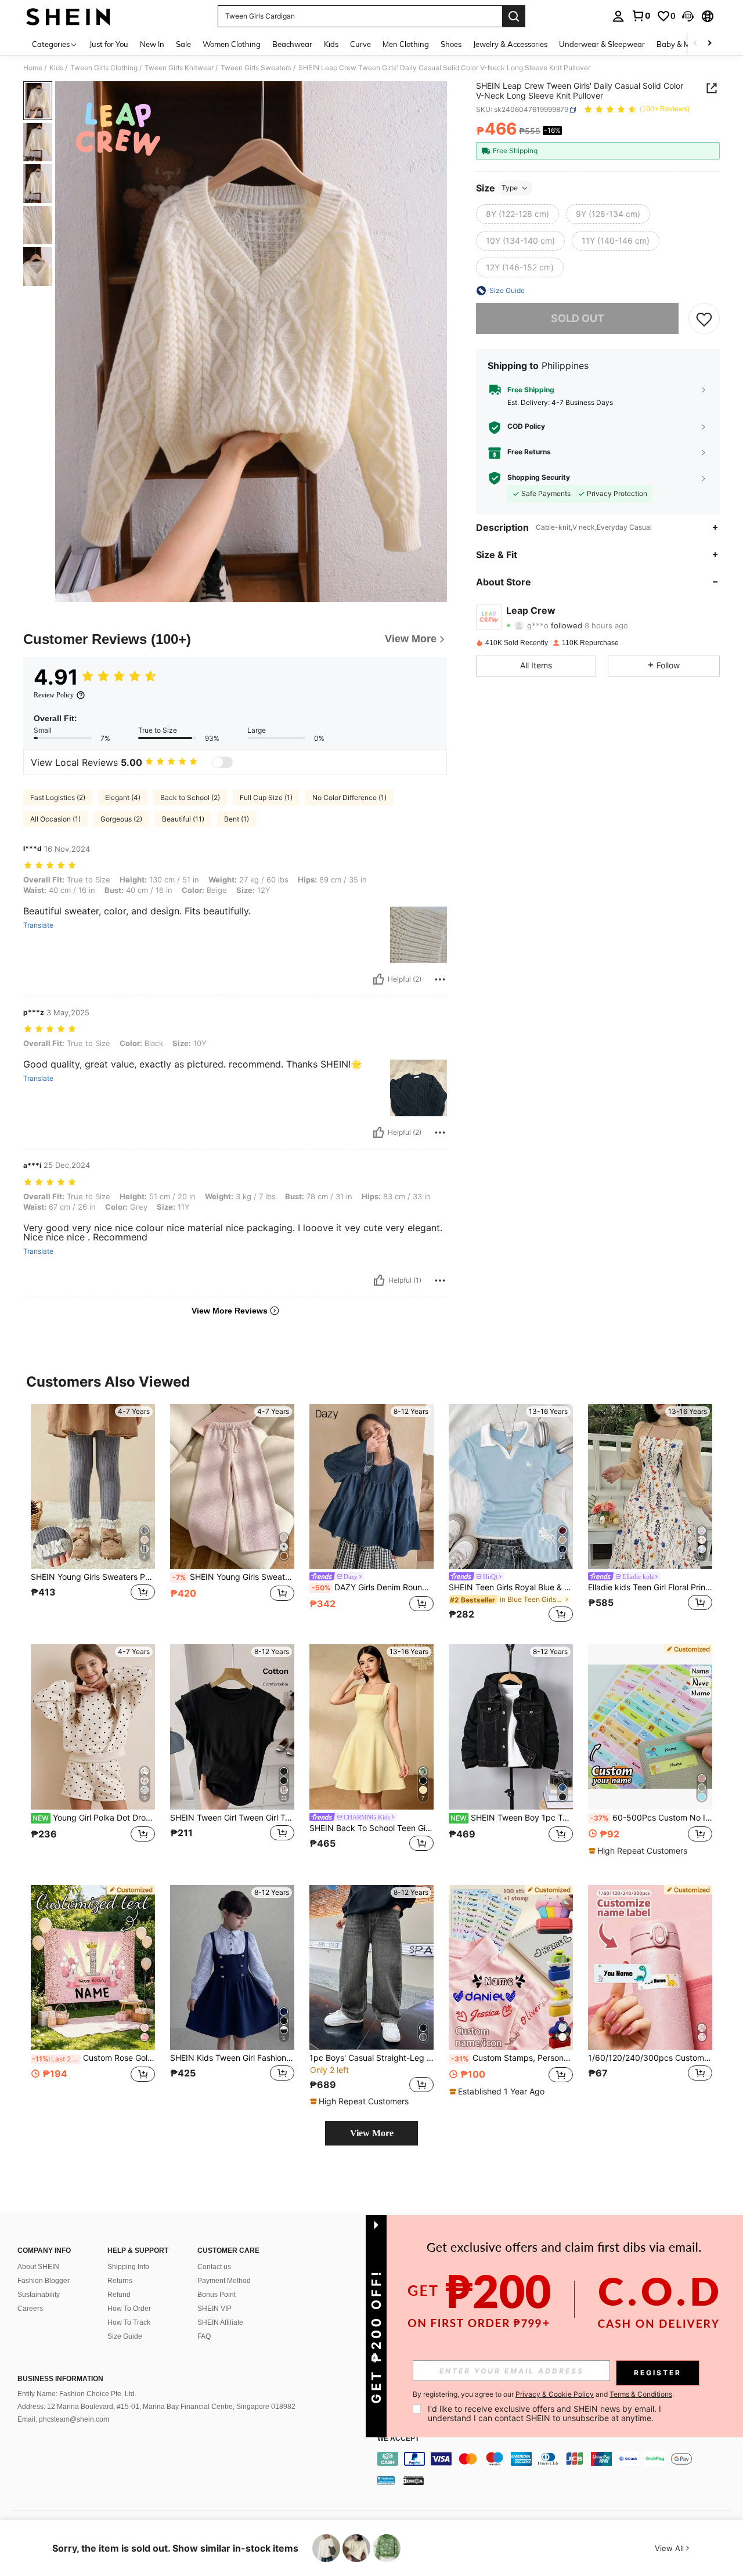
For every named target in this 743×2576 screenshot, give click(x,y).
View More (372, 2133)
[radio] (517, 214)
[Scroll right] (709, 44)
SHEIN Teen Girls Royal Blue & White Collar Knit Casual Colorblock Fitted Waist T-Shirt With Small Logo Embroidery (511, 1587)
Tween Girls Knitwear (179, 68)
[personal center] (618, 16)
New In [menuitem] (152, 44)
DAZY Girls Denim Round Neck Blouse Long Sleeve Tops (373, 1587)
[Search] (514, 16)
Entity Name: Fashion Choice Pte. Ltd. (77, 2394)
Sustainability (39, 2295)
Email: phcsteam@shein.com (63, 2419)
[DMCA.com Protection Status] (414, 2480)
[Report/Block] (440, 979)
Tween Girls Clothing (104, 68)
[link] (641, 16)
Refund (119, 2295)
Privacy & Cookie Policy (555, 2394)
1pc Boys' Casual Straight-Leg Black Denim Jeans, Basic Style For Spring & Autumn (371, 2058)
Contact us (214, 2267)
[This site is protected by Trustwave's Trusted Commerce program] (386, 2480)
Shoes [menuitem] (451, 44)
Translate (38, 925)
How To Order (129, 2309)
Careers (30, 2309)
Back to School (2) (190, 797)
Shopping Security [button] (539, 477)
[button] (688, 16)
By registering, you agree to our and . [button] (543, 2394)
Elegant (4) (123, 797)
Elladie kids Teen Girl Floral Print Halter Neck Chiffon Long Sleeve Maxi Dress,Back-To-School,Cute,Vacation (650, 1587)
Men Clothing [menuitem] (406, 44)
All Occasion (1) (55, 819)
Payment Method (224, 2281)
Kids (56, 68)
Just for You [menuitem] (109, 44)
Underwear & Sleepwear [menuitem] (602, 44)
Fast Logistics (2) (58, 797)
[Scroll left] (695, 44)
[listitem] (93, 1515)
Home (33, 68)
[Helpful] (378, 979)
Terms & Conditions (641, 2394)
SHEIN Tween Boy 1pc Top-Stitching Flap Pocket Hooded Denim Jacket (512, 1818)
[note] (639, 1851)
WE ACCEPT (398, 2439)
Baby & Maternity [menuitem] (687, 44)
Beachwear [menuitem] (292, 44)
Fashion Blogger (44, 2281)
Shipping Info (128, 2267)
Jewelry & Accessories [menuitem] (510, 44)
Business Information (60, 2379)
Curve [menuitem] (360, 44)
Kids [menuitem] (331, 44)
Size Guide (125, 2336)
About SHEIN (38, 2267)
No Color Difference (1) (349, 797)
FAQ (204, 2336)
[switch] (222, 762)
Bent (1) (237, 819)
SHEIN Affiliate (220, 2322)
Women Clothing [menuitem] (232, 44)
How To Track (129, 2322)
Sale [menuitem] (183, 44)
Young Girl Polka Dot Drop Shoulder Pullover (94, 1818)
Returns (120, 2281)
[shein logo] (68, 16)
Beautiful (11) (183, 819)
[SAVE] (704, 319)
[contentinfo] (557, 2459)
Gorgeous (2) (121, 819)
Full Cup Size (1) (266, 797)
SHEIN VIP (214, 2309)
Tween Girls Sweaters (256, 68)
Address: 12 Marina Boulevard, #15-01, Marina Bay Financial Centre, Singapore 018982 (156, 2407)
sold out (578, 318)
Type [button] (510, 188)
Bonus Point (217, 2295)
